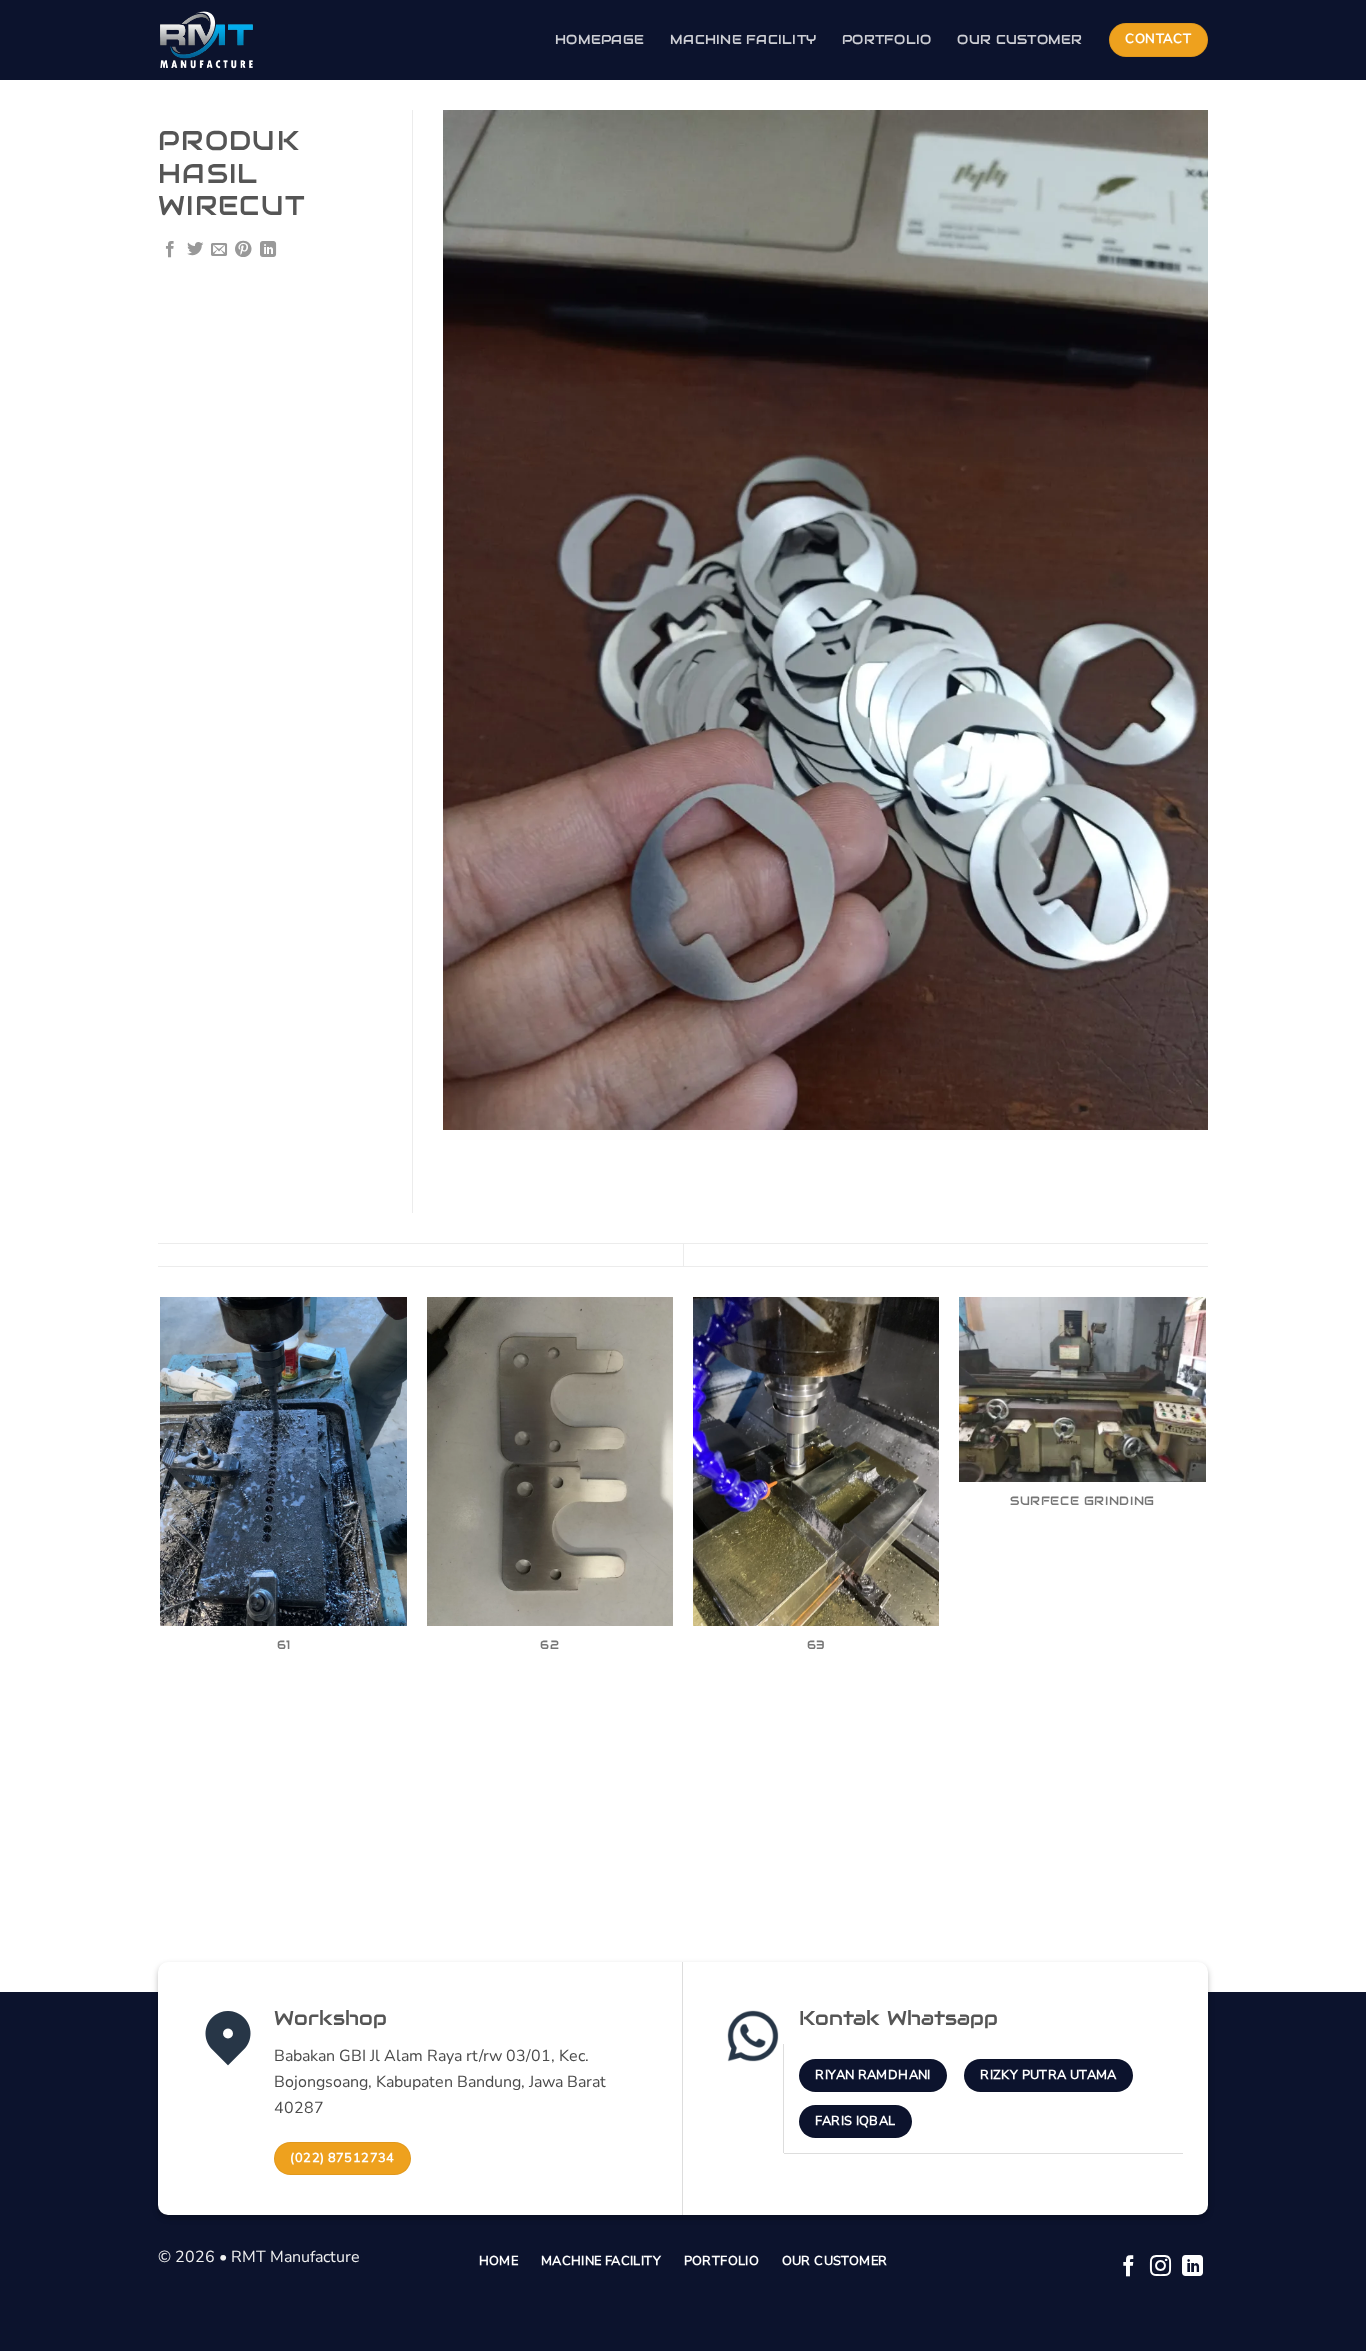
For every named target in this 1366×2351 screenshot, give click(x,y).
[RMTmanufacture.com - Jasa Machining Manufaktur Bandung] (258, 40)
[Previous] (162, 1603)
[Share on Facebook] (170, 250)
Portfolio (886, 39)
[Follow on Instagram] (1160, 2267)
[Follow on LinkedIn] (1192, 2267)
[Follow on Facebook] (1128, 2267)
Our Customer (1019, 39)
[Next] (1205, 1603)
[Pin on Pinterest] (243, 250)
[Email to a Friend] (219, 250)
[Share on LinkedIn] (268, 250)
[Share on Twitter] (195, 250)
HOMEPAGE (599, 39)
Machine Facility (743, 39)
